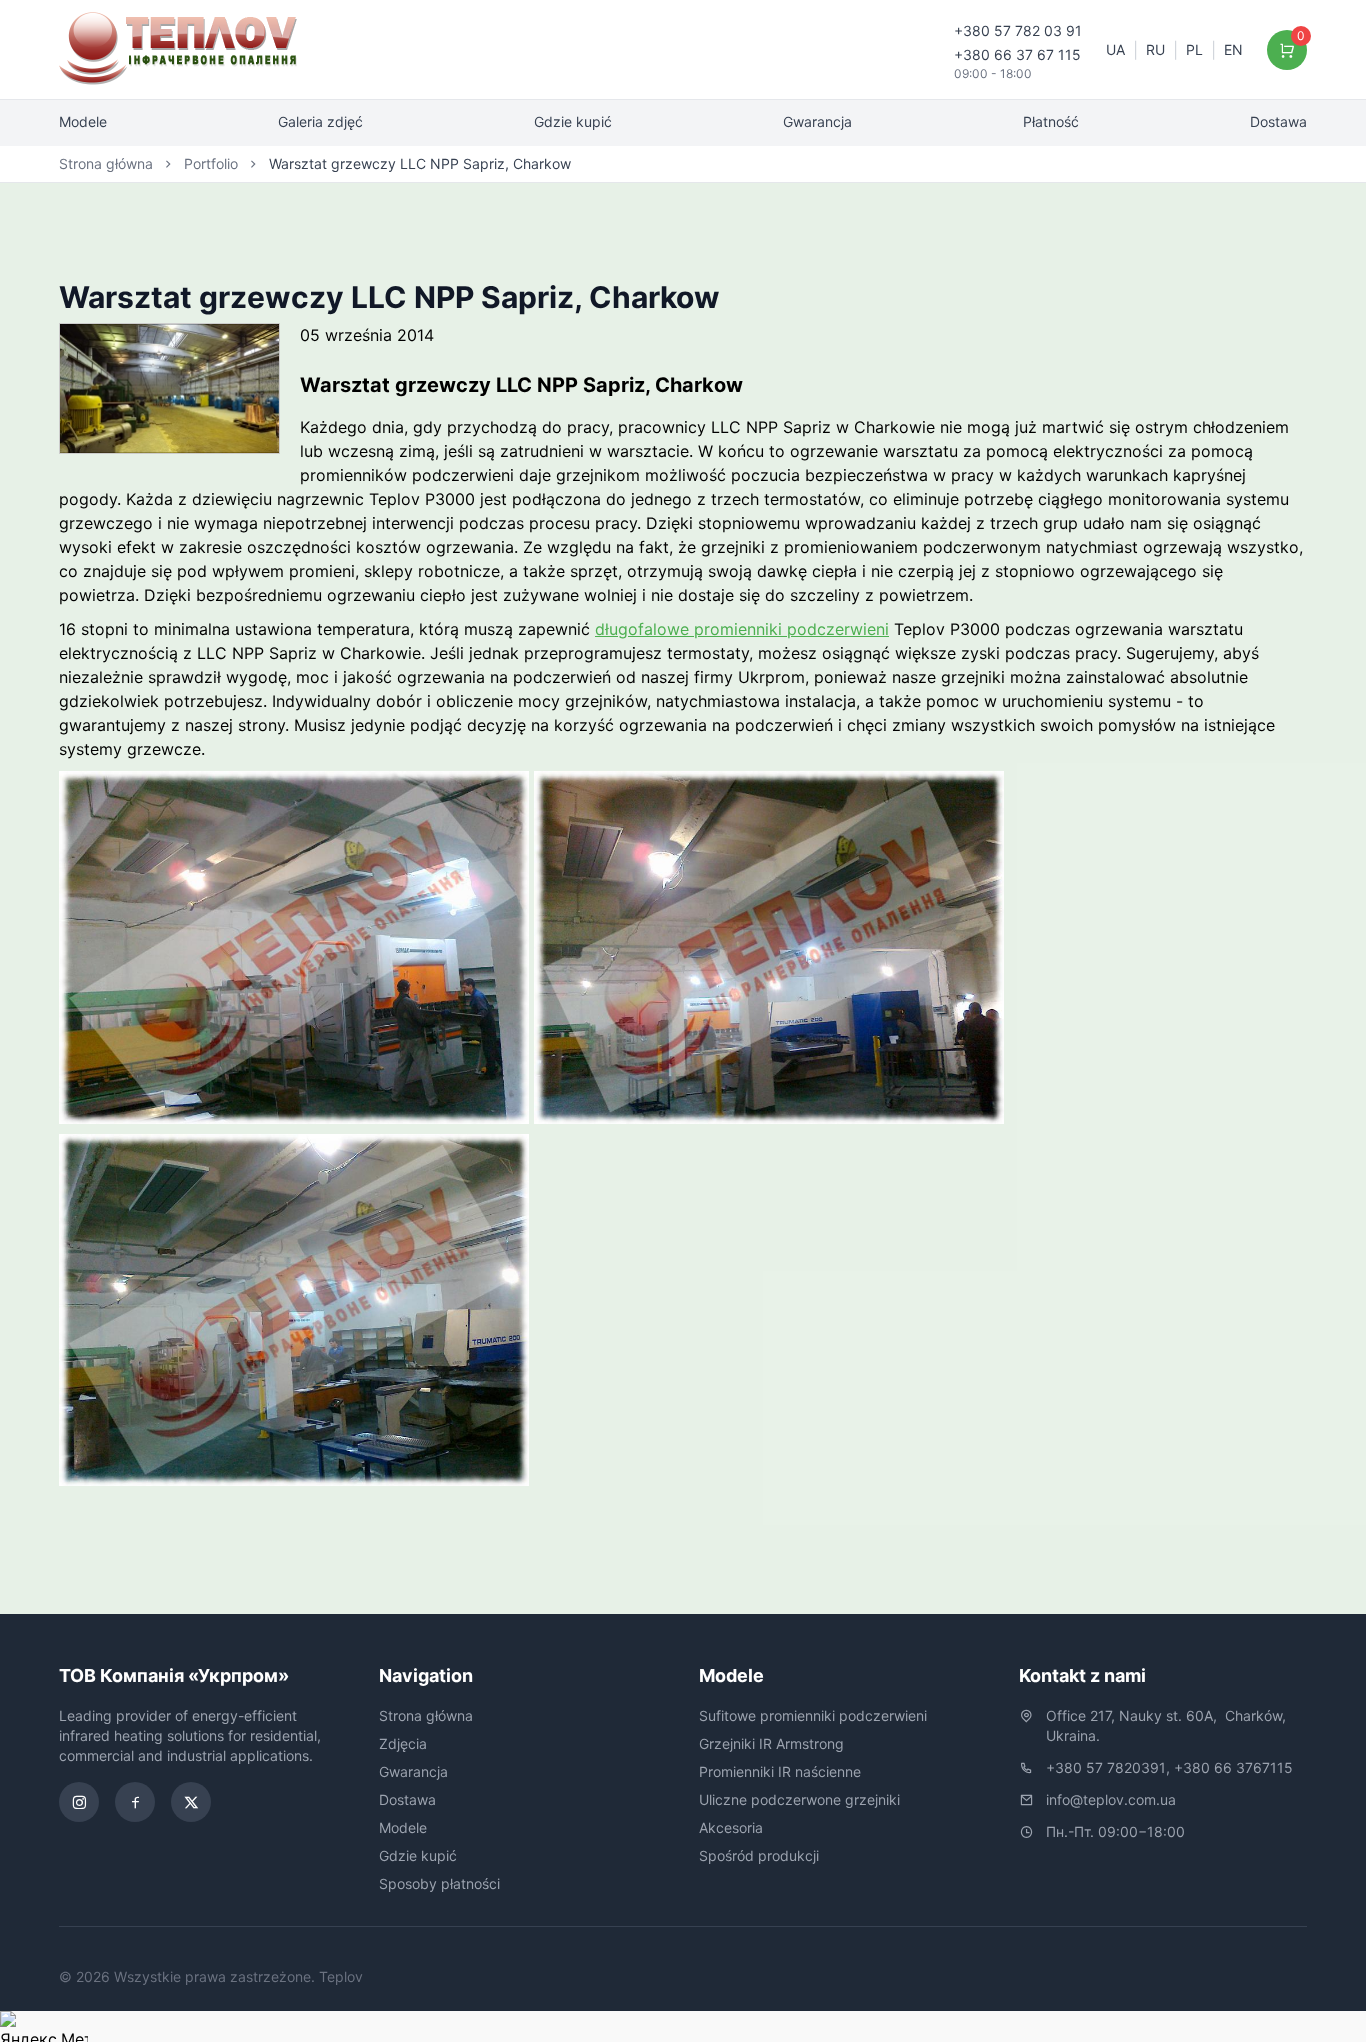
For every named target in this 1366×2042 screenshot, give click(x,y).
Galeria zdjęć (320, 121)
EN (1233, 49)
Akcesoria (731, 1827)
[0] (1287, 50)
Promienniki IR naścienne (780, 1771)
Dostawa (1278, 121)
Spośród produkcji (759, 1855)
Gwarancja (817, 121)
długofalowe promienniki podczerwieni (742, 629)
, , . (1168, 1725)
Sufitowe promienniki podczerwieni (813, 1715)
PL (1194, 49)
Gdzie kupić (573, 121)
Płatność (1051, 121)
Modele (83, 121)
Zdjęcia (403, 1743)
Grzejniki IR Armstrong (771, 1743)
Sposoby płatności (439, 1883)
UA (1115, 49)
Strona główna (106, 163)
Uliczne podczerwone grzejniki (799, 1799)
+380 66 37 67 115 (1017, 54)
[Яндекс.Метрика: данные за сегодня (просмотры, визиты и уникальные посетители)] (44, 2026)
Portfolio (211, 163)
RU (1155, 49)
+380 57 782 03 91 (1018, 30)
